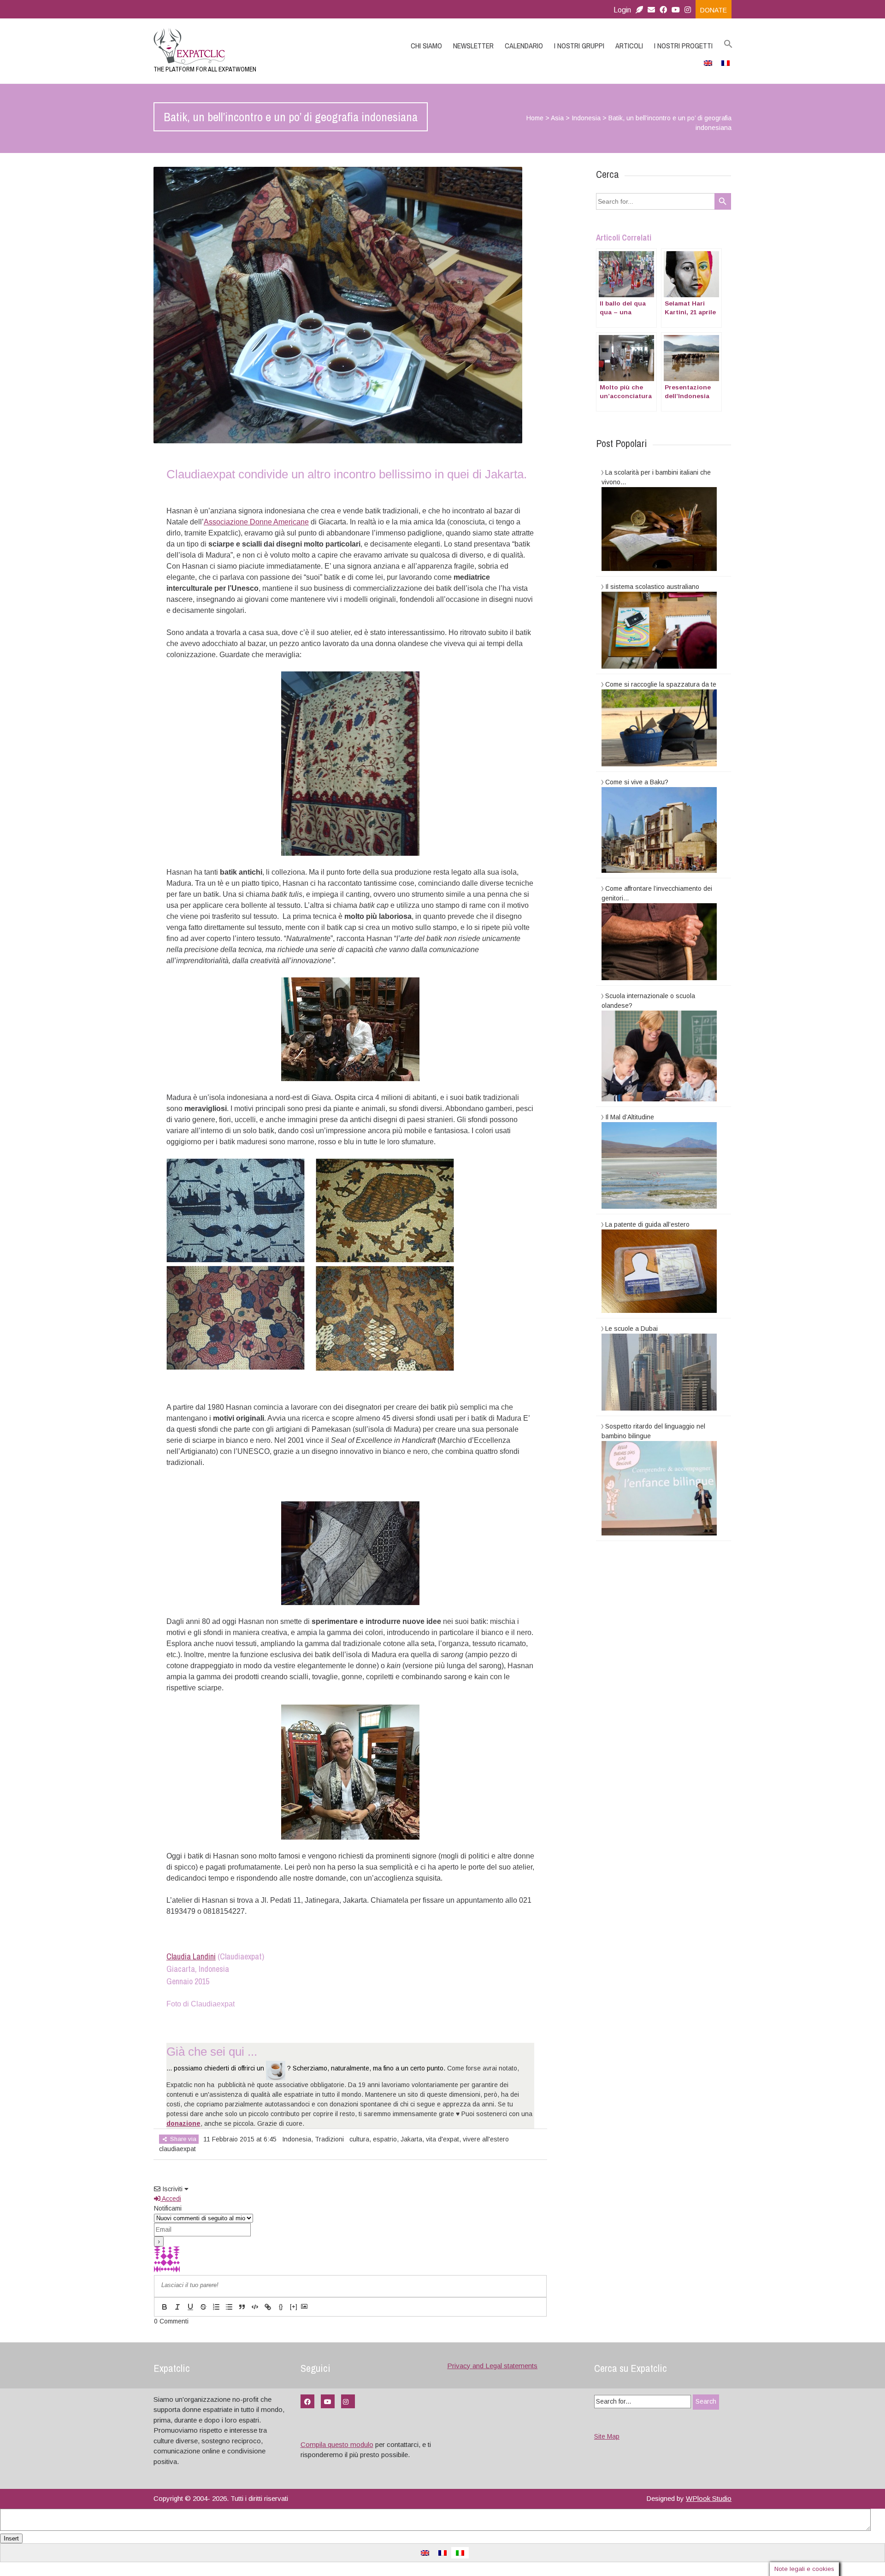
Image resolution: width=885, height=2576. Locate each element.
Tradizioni (329, 2139)
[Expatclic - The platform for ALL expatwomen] (240, 46)
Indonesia (586, 118)
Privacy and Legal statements (492, 2366)
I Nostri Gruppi (579, 46)
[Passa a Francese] (726, 63)
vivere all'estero (486, 2139)
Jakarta (411, 2139)
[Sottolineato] (190, 2307)
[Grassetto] (165, 2307)
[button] (728, 44)
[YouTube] (328, 2401)
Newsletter (473, 46)
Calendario (524, 46)
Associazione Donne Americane (256, 522)
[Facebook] (663, 10)
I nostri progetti (683, 46)
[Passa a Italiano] (460, 2553)
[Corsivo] (177, 2307)
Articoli (629, 46)
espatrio (385, 2139)
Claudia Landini (191, 1956)
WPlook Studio (709, 2498)
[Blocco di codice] (255, 2307)
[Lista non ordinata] (229, 2307)
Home (535, 118)
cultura (359, 2139)
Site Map (607, 2436)
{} (281, 2307)
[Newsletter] (639, 10)
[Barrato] (203, 2307)
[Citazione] (242, 2307)
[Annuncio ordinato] (216, 2307)
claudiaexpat (177, 2149)
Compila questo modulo (337, 2444)
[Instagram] (690, 10)
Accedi (171, 2199)
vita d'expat (442, 2139)
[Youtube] (676, 10)
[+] (294, 2307)
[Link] (268, 2307)
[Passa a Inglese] (708, 63)
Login (622, 10)
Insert (11, 2538)
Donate (714, 10)
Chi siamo (426, 46)
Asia (557, 118)
